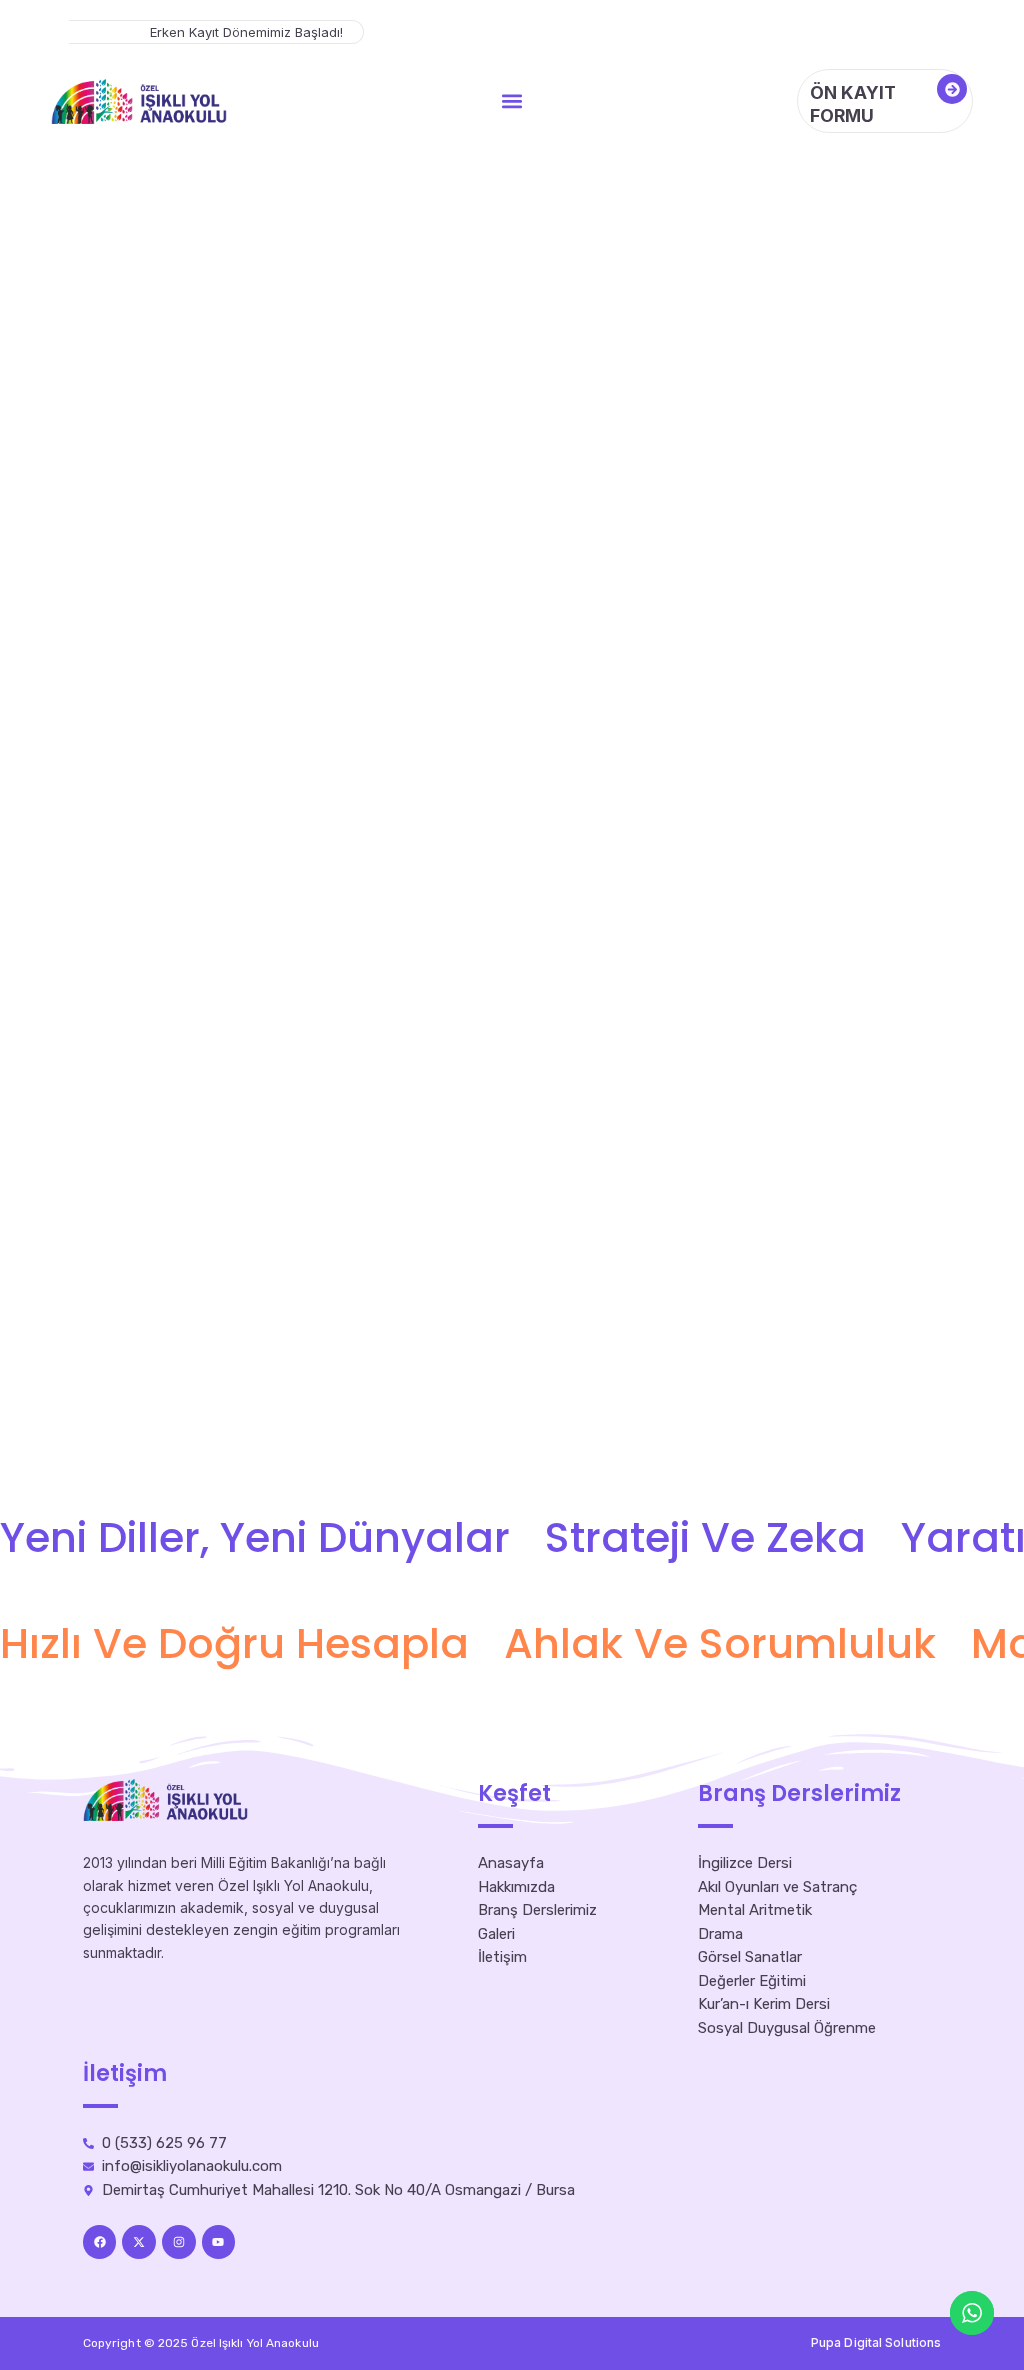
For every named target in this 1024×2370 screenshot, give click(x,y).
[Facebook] (100, 2242)
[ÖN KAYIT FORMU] (952, 89)
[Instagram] (179, 2242)
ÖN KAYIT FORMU (853, 104)
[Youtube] (219, 2242)
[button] (511, 101)
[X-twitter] (139, 2242)
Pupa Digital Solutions (876, 2342)
